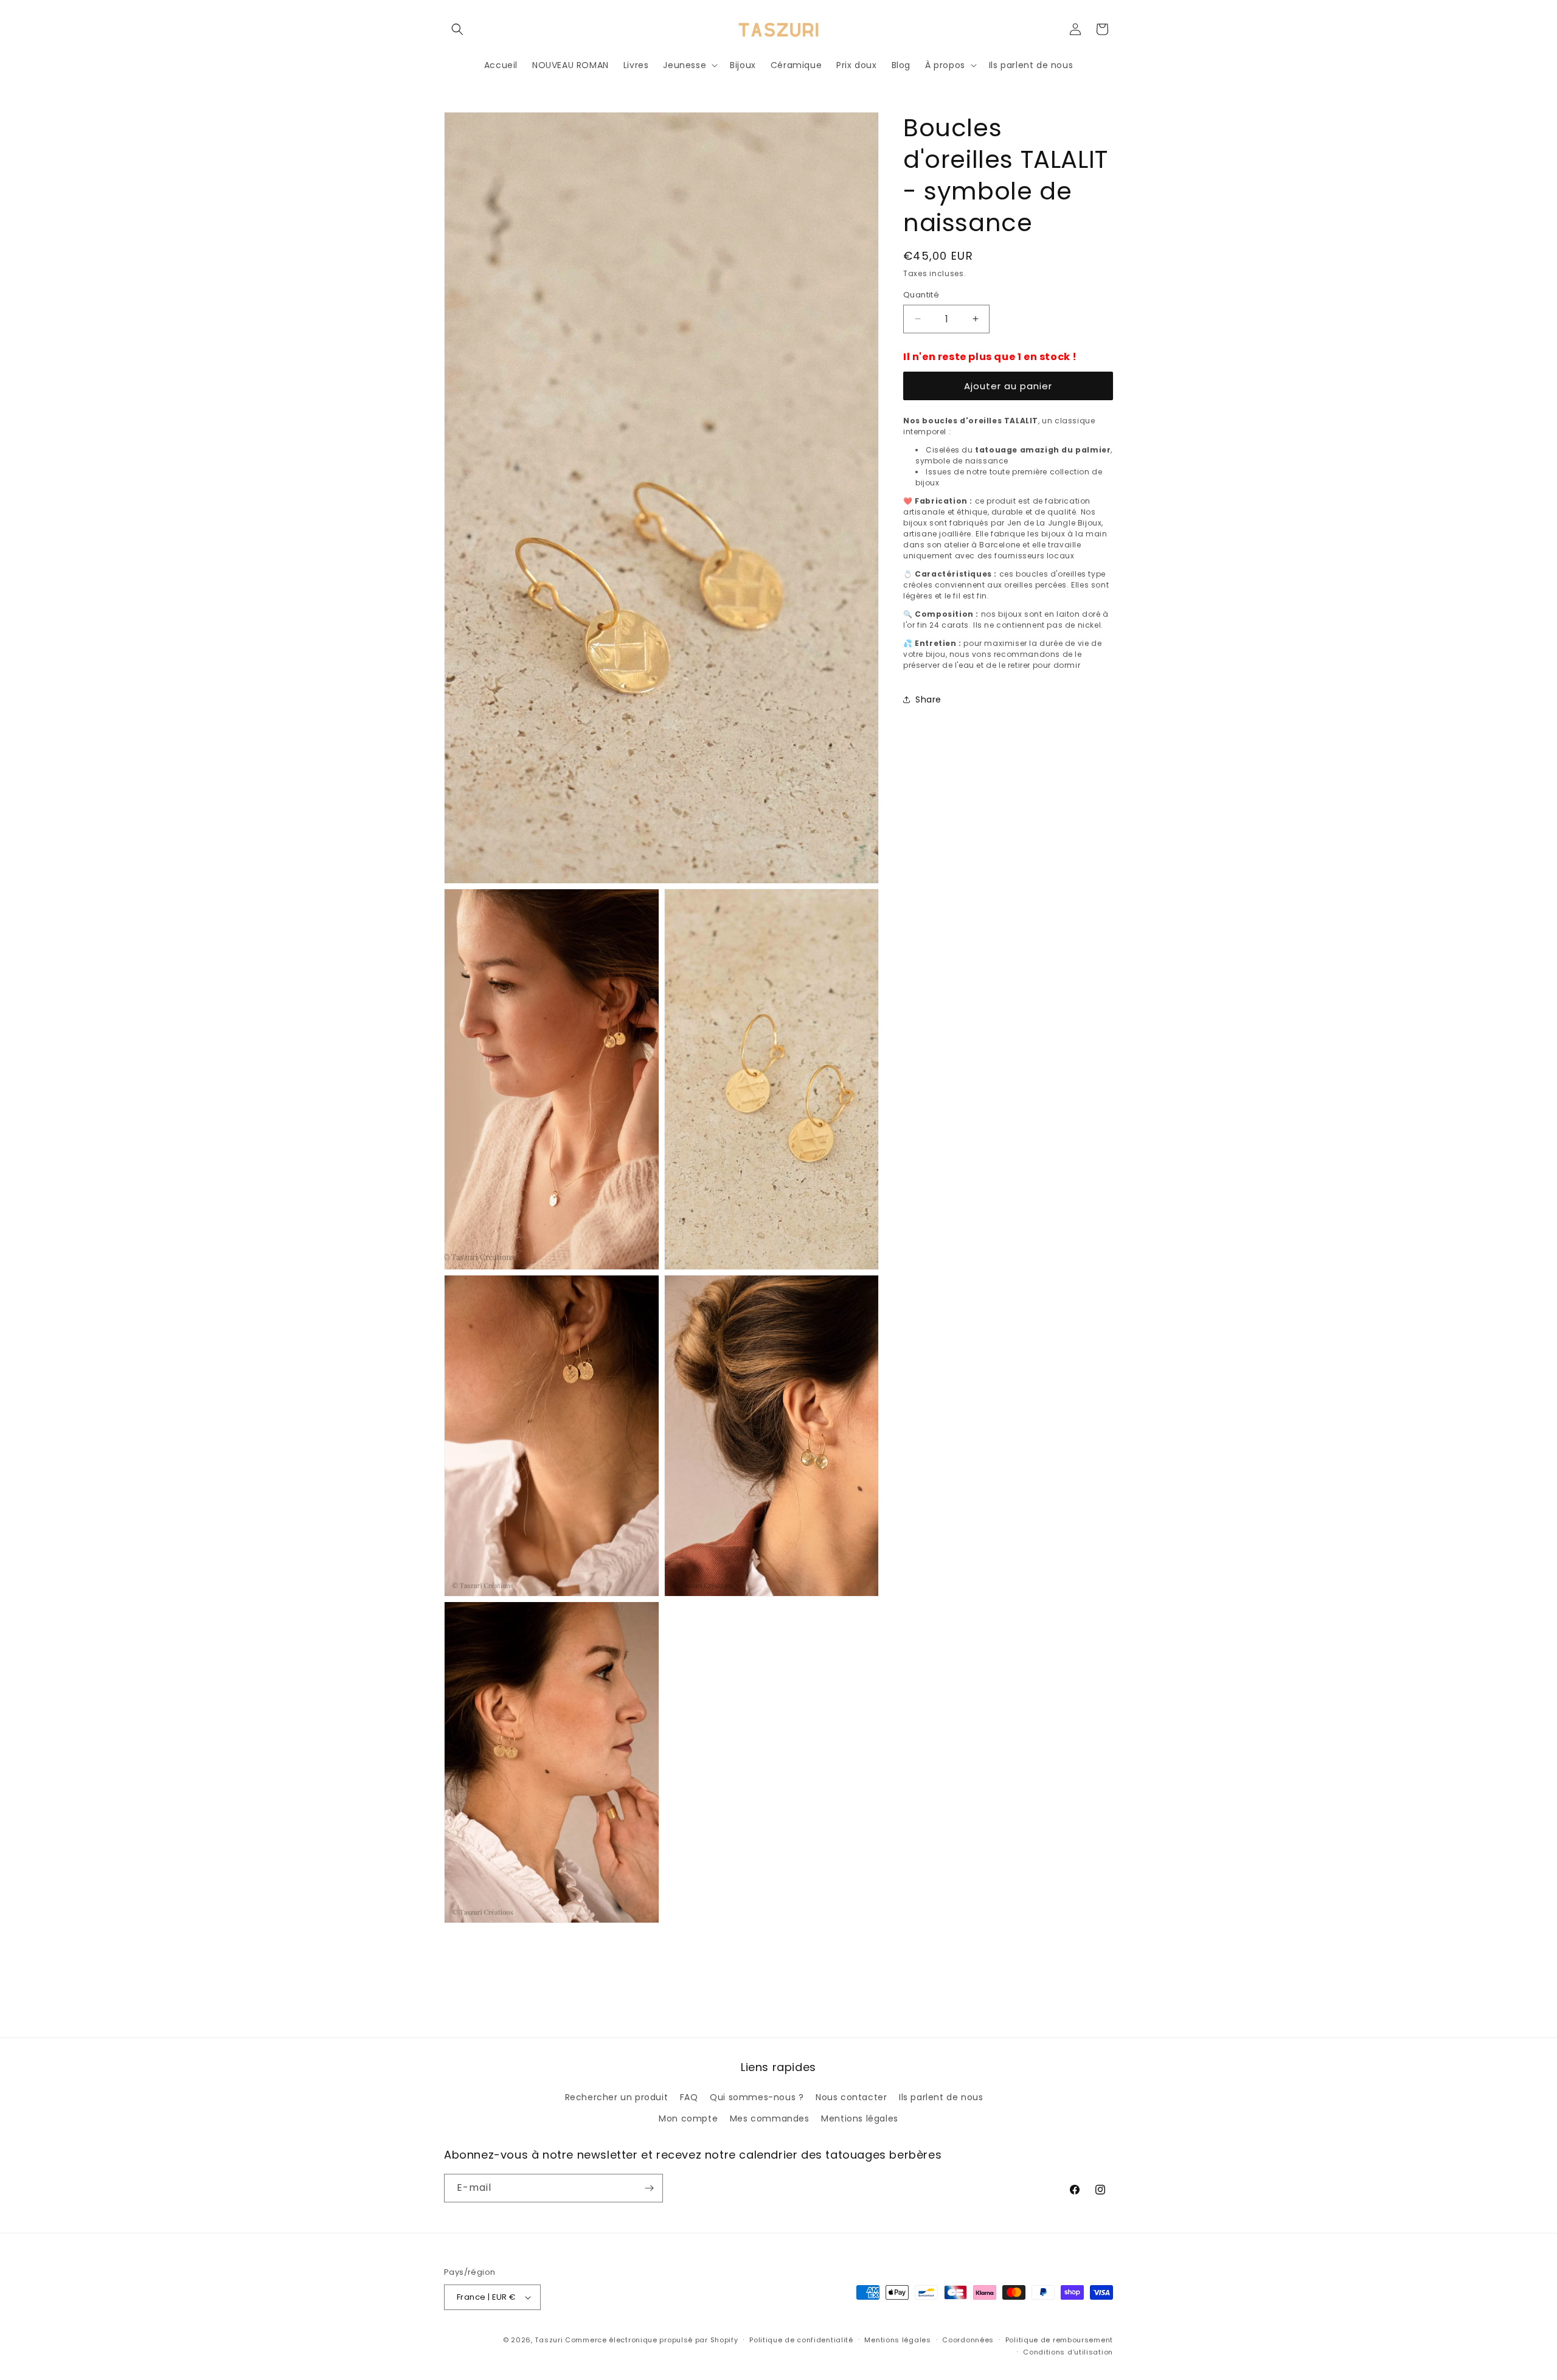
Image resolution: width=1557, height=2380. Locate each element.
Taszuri (549, 2340)
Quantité (921, 295)
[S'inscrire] (649, 2188)
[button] (457, 29)
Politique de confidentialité (801, 2340)
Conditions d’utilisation (1068, 2352)
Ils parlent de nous (941, 2097)
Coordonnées (968, 2340)
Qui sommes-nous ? (757, 2097)
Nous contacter (851, 2097)
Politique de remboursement (1059, 2340)
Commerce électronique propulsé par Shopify (651, 2340)
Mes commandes (770, 2118)
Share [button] (928, 699)
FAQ (689, 2097)
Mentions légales (860, 2118)
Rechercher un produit (617, 2097)
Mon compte (688, 2118)
